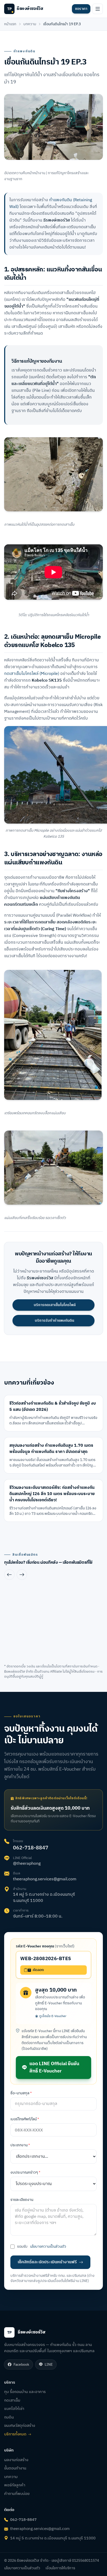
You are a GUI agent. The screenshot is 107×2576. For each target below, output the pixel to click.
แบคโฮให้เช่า (14, 2409)
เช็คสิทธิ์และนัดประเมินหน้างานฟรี (47, 2262)
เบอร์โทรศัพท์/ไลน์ (25, 2119)
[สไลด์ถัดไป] (22, 1575)
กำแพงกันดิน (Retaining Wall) (51, 203)
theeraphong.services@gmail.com (45, 1879)
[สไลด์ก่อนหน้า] (9, 1575)
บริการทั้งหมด (15, 2434)
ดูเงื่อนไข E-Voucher (53, 2016)
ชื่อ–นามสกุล (21, 2093)
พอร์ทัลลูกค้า (15, 2485)
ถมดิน (9, 2417)
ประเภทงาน (20, 2145)
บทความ (30, 24)
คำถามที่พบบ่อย (17, 2494)
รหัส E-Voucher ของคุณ (45, 1946)
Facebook (21, 2365)
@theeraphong (27, 1864)
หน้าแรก (10, 24)
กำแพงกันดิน (24, 51)
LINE (49, 2365)
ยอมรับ (42, 2247)
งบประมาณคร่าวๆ (25, 2173)
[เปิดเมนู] (98, 9)
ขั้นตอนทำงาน (15, 2468)
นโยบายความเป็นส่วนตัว (48, 2247)
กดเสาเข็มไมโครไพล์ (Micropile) (32, 674)
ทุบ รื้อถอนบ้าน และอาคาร (25, 2392)
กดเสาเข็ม (12, 2400)
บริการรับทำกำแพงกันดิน (55, 1320)
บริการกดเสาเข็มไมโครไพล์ (55, 1305)
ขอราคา (81, 9)
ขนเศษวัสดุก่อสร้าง (20, 2426)
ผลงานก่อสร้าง (16, 2460)
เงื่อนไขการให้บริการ (60, 2568)
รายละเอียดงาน (22, 2200)
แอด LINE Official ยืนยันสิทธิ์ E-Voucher (54, 2068)
